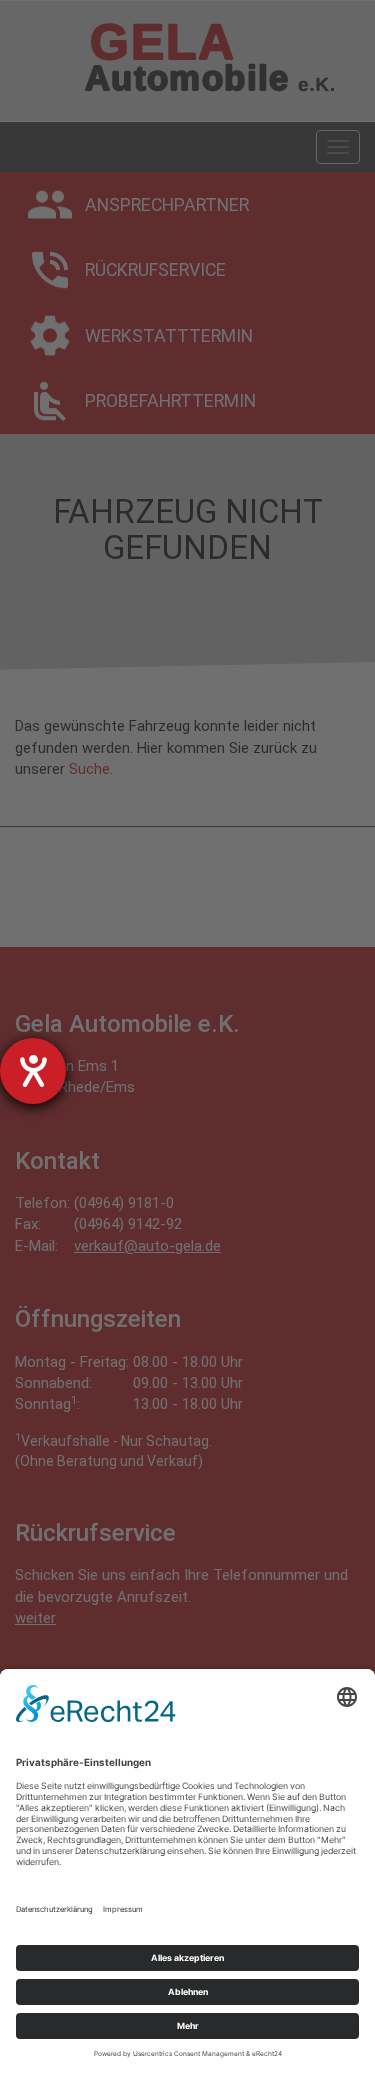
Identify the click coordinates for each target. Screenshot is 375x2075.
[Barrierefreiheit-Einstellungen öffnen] (33, 1071)
